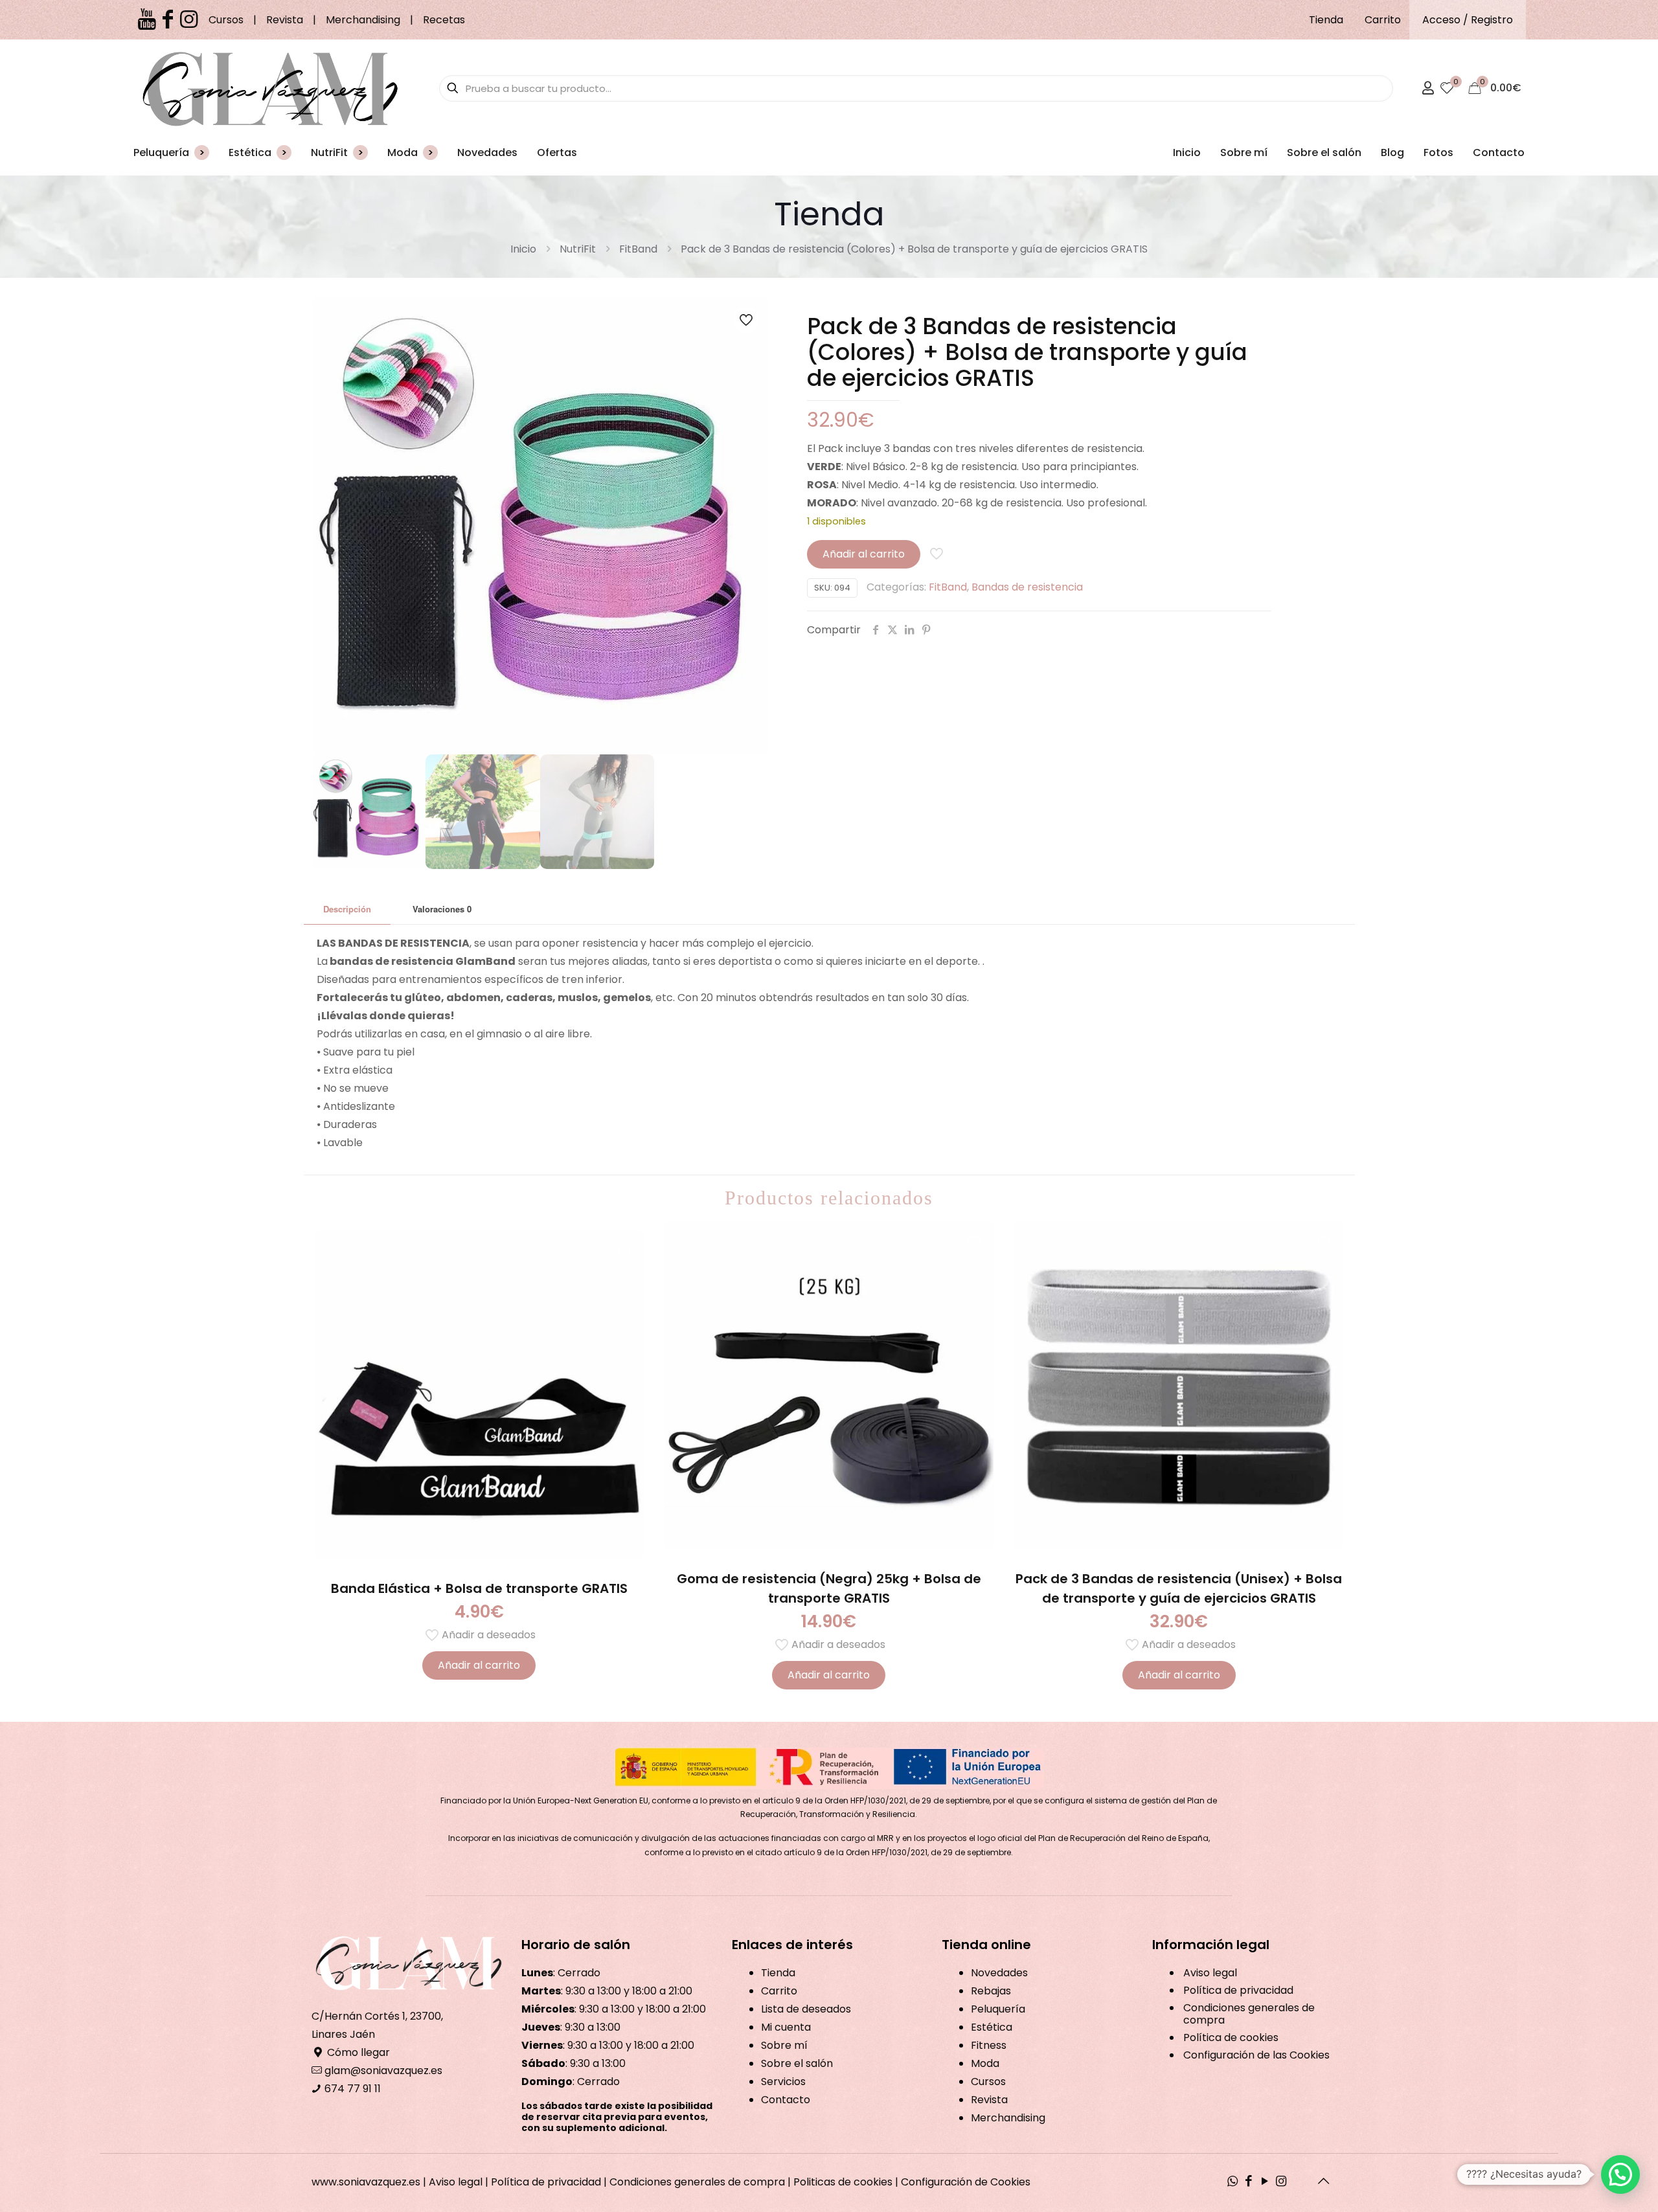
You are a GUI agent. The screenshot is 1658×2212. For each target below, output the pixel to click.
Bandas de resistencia (1027, 587)
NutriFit (578, 249)
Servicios (783, 2082)
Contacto (786, 2100)
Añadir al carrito (864, 554)
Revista (285, 20)
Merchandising (363, 20)
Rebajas (991, 1991)
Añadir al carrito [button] (479, 1665)
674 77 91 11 (351, 2089)
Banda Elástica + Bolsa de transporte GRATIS (479, 1588)
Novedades (999, 1973)
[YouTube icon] (1265, 2182)
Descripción (347, 909)
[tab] (347, 909)
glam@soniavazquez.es (382, 2071)
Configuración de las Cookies (1256, 2055)
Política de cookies (1231, 2037)
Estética (992, 2027)
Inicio (523, 249)
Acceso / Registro (1468, 20)
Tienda (1326, 20)
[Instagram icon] (1281, 2182)
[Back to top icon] (1324, 2181)
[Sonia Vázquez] (270, 88)
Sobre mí (784, 2045)
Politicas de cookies (843, 2182)
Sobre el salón (797, 2063)
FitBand (638, 249)
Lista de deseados (806, 2009)
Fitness (989, 2045)
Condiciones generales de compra (1249, 2014)
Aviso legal (1210, 1973)
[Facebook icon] (1249, 2182)
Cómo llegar (357, 2052)
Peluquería (998, 2009)
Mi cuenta (786, 2027)
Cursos (226, 20)
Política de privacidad (1238, 1990)
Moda (985, 2063)
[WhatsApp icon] (1233, 2182)
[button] (1620, 2174)
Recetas (444, 20)
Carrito (1383, 20)
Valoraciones (442, 909)
